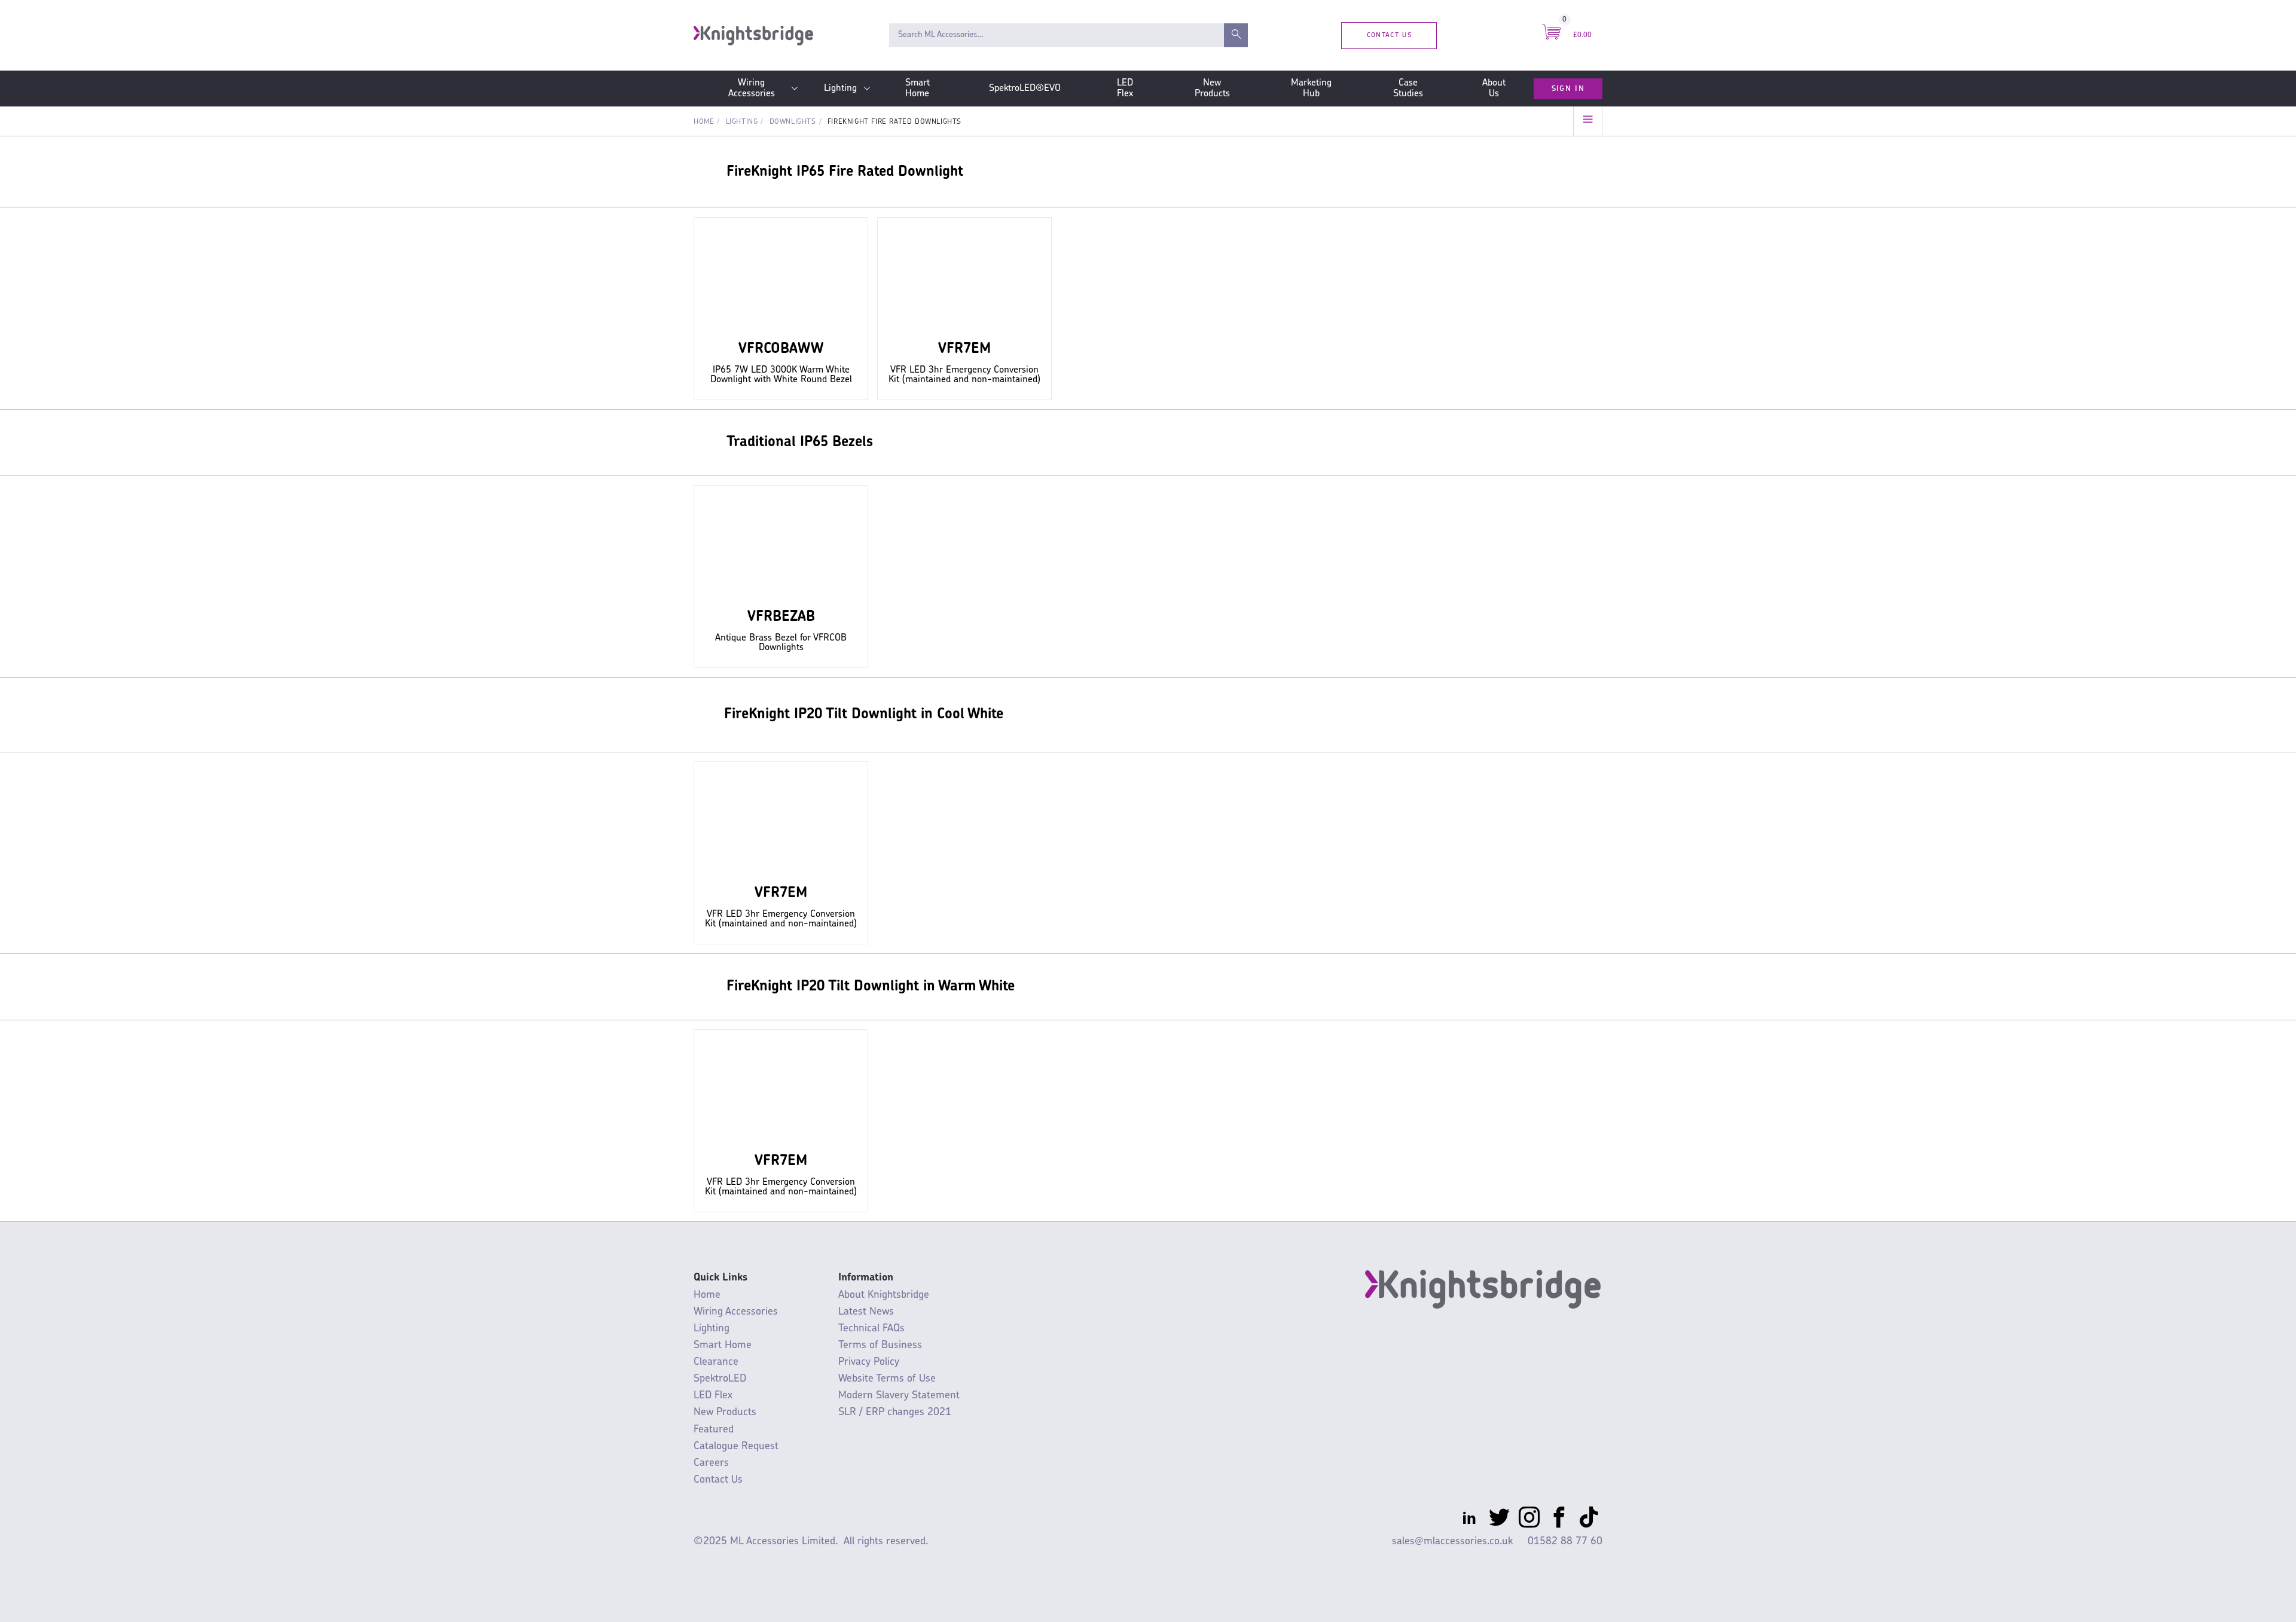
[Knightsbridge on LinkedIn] (1469, 1520)
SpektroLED (720, 1379)
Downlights (793, 122)
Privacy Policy (869, 1362)
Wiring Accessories (752, 89)
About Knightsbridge (884, 1295)
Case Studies (1408, 89)
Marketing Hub (1311, 89)
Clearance (716, 1362)
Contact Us (1389, 35)
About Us (1494, 89)
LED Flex (1125, 89)
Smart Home (918, 89)
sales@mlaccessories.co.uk (1452, 1542)
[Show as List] (1588, 121)
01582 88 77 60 (1565, 1542)
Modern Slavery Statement (899, 1396)
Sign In (1568, 89)
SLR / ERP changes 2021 (895, 1412)
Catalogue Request (736, 1446)
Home (704, 122)
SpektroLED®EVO (1025, 89)
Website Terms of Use (887, 1379)
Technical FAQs (871, 1329)
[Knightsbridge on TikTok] (1589, 1520)
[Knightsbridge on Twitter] (1499, 1520)
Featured (714, 1430)
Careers (711, 1463)
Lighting (840, 89)
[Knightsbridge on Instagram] (1529, 1520)
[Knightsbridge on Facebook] (1559, 1520)
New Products (1212, 89)
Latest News (866, 1312)
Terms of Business (880, 1345)
